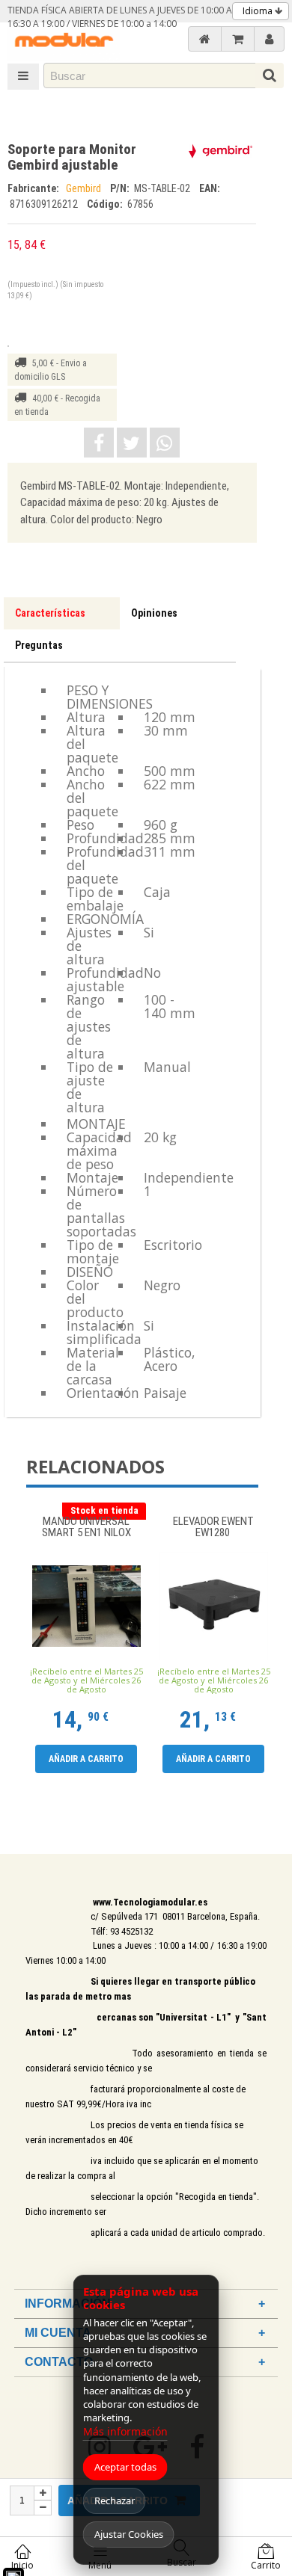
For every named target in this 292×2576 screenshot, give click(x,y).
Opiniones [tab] (154, 613)
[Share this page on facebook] (99, 443)
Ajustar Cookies (129, 2534)
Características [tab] (50, 613)
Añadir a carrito (86, 1759)
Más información (125, 2431)
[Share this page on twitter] (132, 443)
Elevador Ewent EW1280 (213, 1528)
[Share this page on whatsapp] (165, 443)
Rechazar (115, 2500)
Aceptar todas (125, 2467)
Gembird (85, 188)
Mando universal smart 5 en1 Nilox (86, 1528)
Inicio (22, 2565)
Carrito (266, 2565)
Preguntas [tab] (39, 645)
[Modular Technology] (64, 41)
